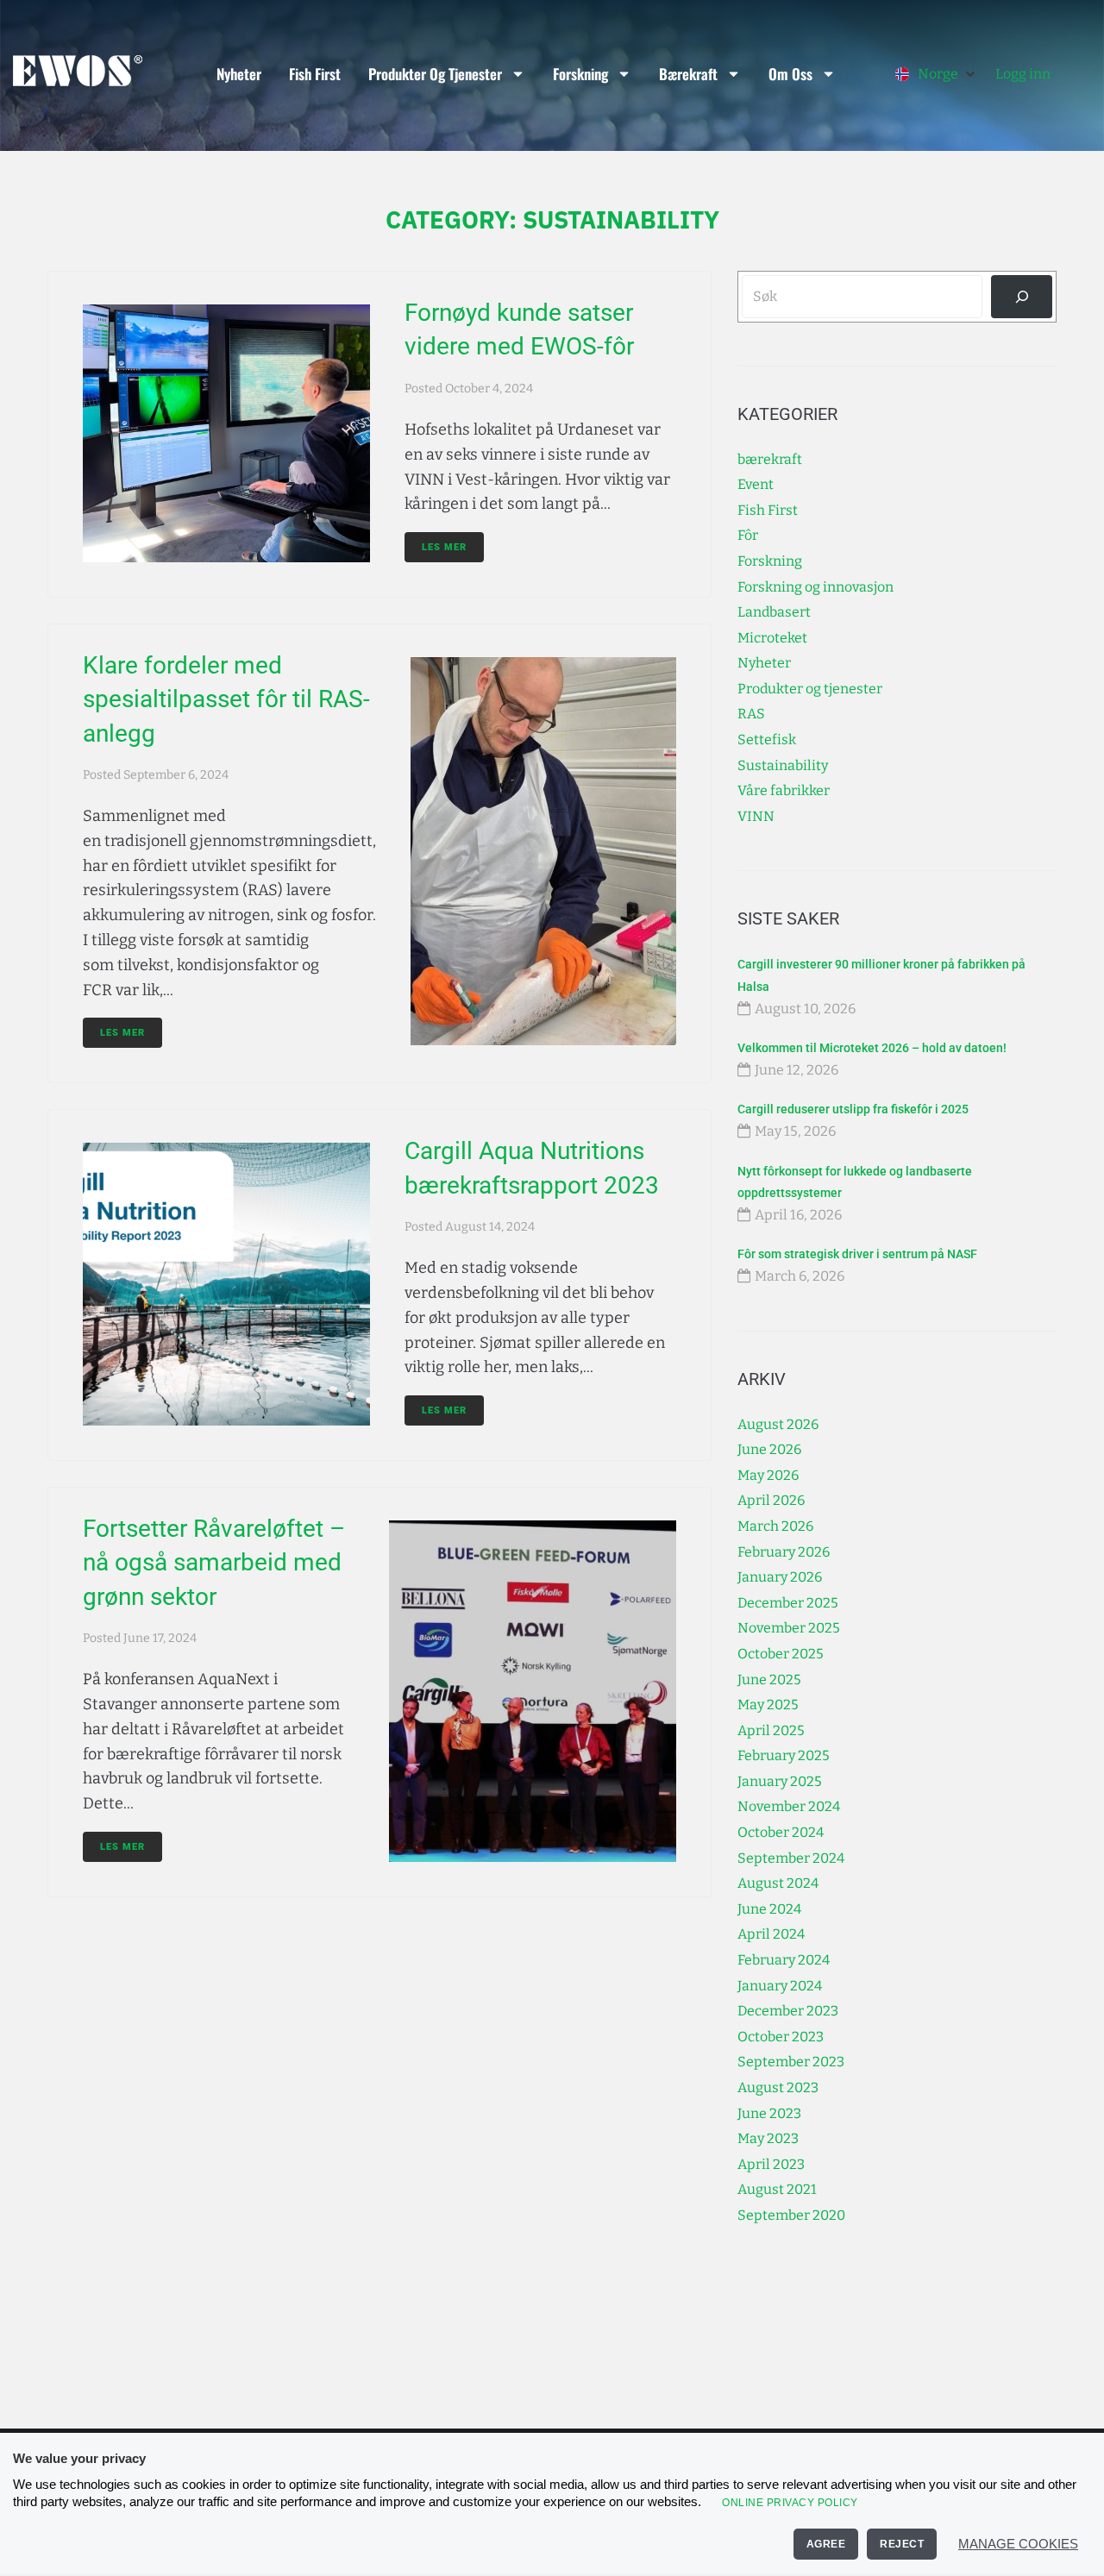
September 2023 (791, 2062)
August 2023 (778, 2087)
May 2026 (768, 1475)
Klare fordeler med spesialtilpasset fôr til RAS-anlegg (226, 699)
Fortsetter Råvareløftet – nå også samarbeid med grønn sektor (214, 1562)
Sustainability (783, 765)
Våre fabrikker (784, 790)
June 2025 (769, 1680)
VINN (756, 816)
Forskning (580, 74)
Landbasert (774, 612)
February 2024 (784, 1960)
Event (756, 484)
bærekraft (770, 459)
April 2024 (771, 1934)
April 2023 (771, 2164)
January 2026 (780, 1577)
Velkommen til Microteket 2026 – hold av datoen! (872, 1048)
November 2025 (789, 1628)
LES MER (444, 547)
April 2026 (771, 1500)
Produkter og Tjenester (435, 74)
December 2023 (788, 2011)
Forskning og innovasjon (815, 587)
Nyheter (239, 74)
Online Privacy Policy (790, 2503)
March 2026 (775, 1526)
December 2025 (788, 1603)
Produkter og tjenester (810, 689)
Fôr (748, 535)
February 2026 (784, 1552)
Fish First (315, 74)
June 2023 (769, 2113)
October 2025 (781, 1654)
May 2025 (768, 1705)
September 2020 (791, 2215)
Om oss (790, 74)
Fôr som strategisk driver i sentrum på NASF (857, 1254)
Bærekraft (688, 74)
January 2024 (780, 1986)
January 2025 (780, 1781)
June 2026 (769, 1449)
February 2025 (784, 1755)
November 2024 (789, 1806)
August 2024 (778, 1883)
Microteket (772, 638)
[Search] (1022, 296)
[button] (937, 74)
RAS (751, 714)
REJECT (902, 2544)
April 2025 (771, 1730)
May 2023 (768, 2138)
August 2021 (777, 2189)
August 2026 (778, 1424)
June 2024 (769, 1909)
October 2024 (781, 1832)
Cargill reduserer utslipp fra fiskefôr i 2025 (853, 1109)
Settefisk (767, 740)
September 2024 (791, 1858)
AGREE (826, 2544)
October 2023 (781, 2037)
